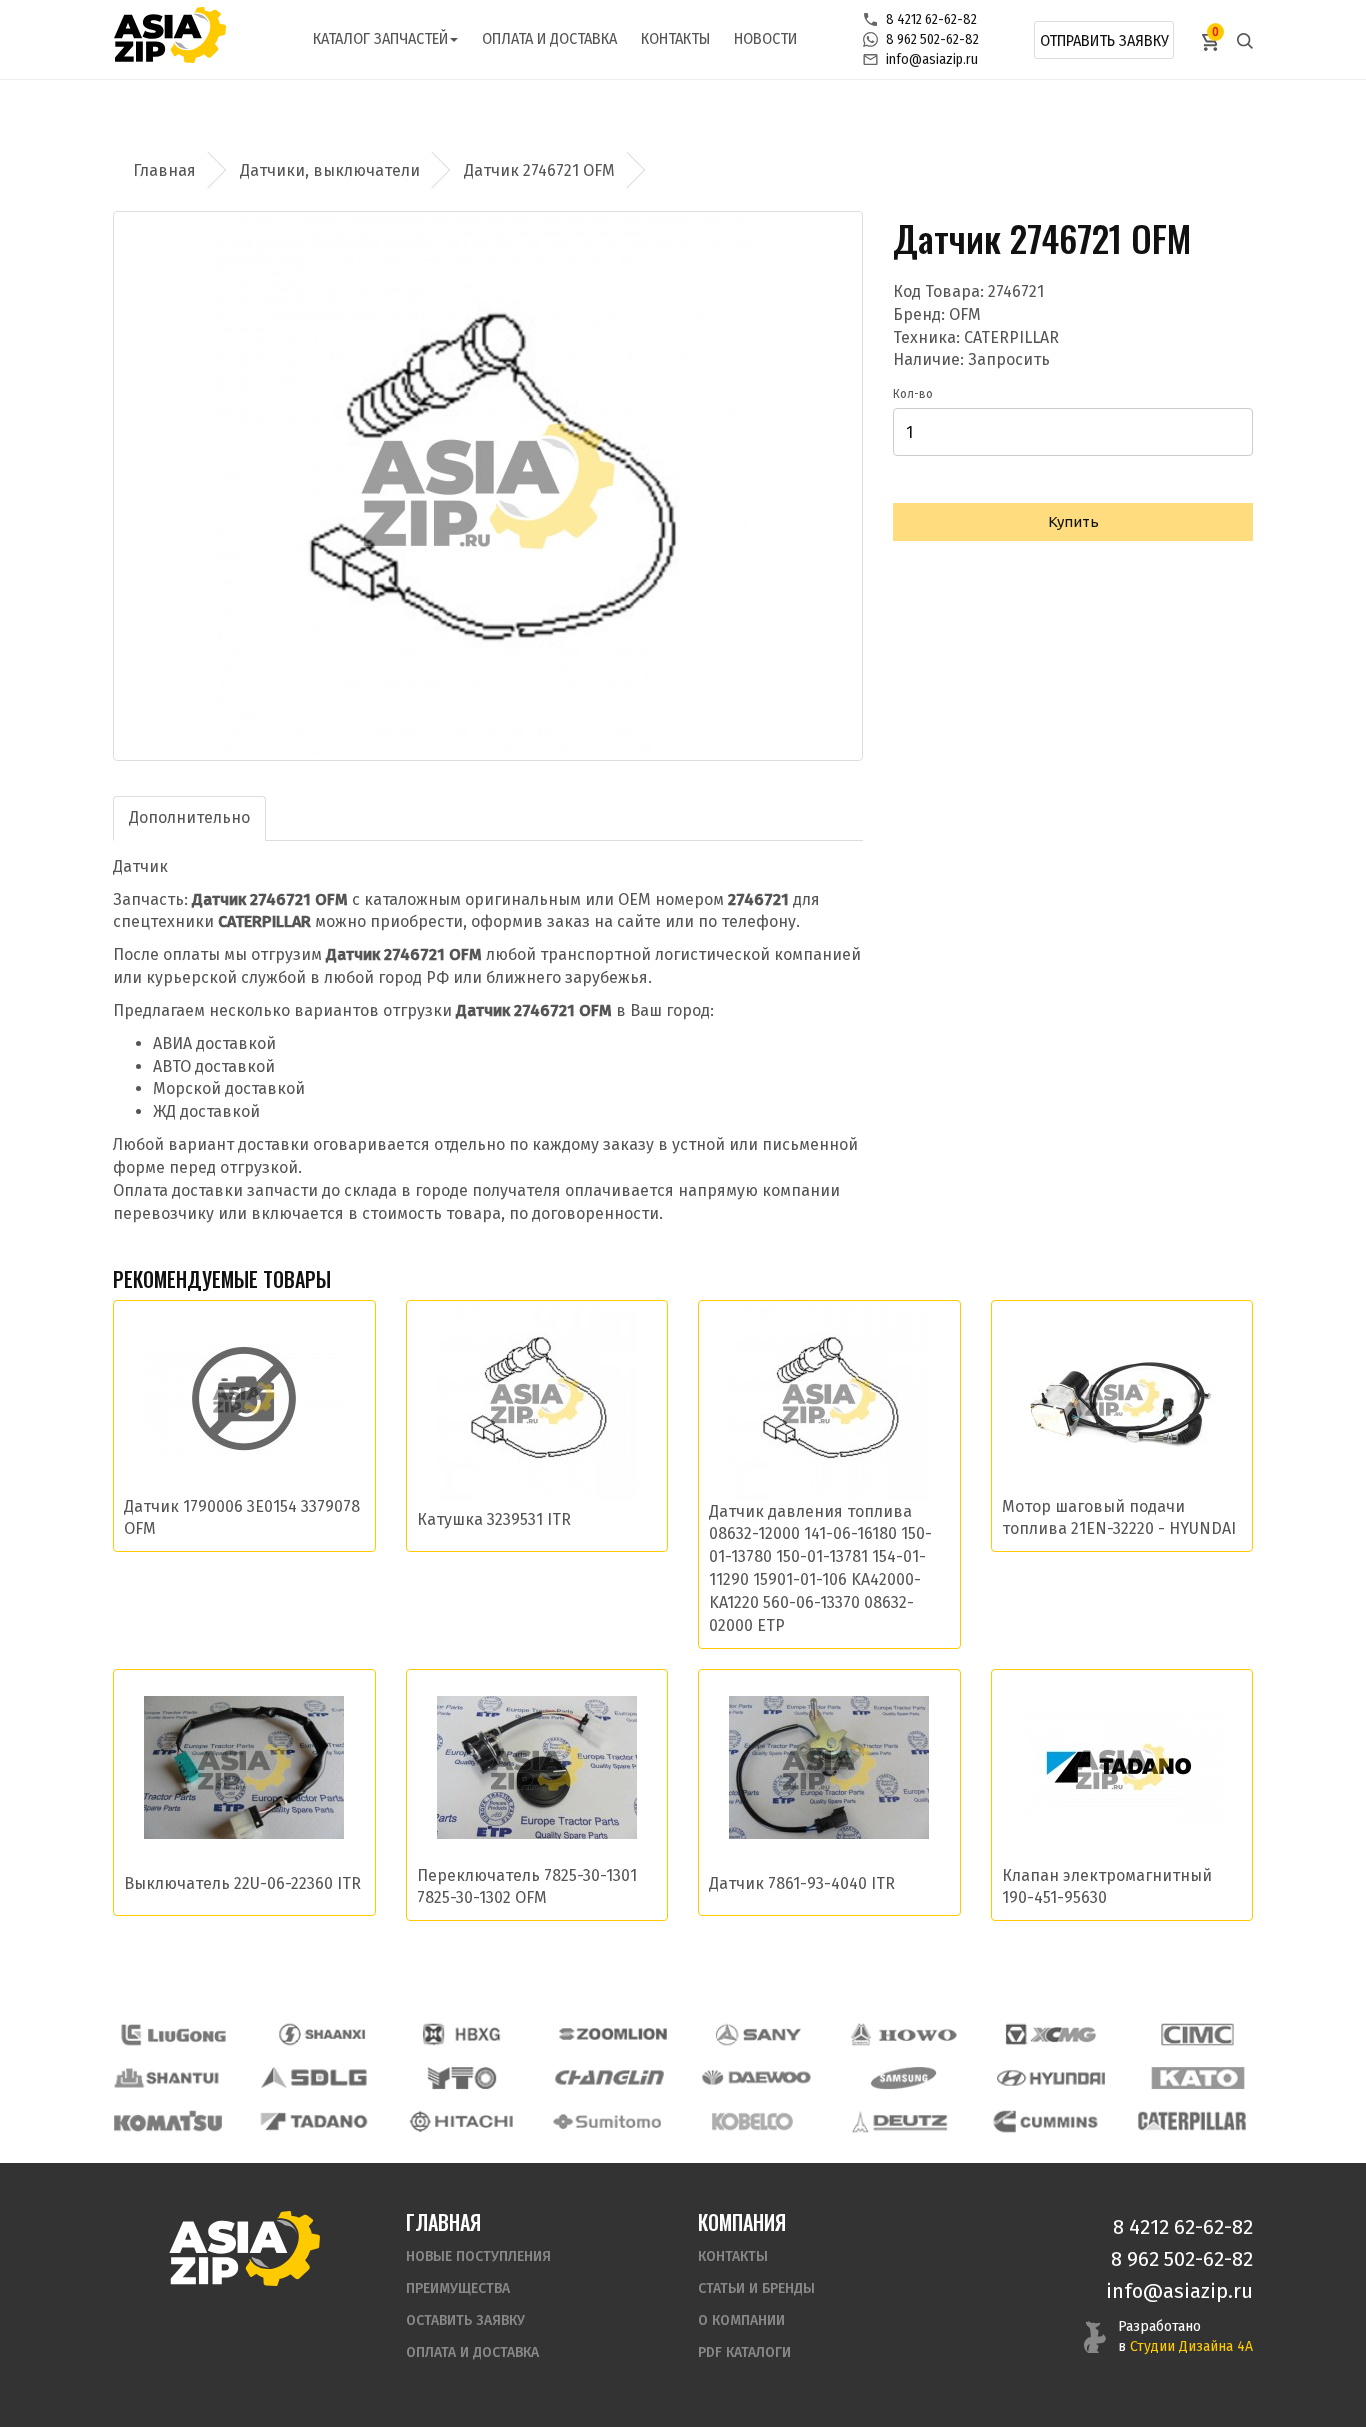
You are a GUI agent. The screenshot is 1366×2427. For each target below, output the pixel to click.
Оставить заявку (465, 2320)
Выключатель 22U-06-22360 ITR (242, 1883)
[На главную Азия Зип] (244, 2247)
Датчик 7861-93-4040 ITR (802, 1883)
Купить (1073, 521)
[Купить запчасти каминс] (1046, 2121)
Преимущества (458, 2288)
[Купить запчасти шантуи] (168, 2077)
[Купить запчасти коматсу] (168, 2121)
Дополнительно (189, 817)
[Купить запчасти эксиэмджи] (1051, 2034)
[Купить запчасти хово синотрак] (905, 2034)
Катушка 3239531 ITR (494, 1519)
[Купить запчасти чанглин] (609, 2077)
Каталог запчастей (380, 38)
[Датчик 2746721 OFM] (488, 486)
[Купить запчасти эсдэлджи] (315, 2077)
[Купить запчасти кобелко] (753, 2121)
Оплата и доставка (549, 38)
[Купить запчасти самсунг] (903, 2077)
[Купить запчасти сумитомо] (607, 2121)
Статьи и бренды (756, 2288)
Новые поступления (478, 2256)
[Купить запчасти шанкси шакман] (320, 2034)
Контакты (675, 38)
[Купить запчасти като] (1198, 2077)
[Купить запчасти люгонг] (174, 2034)
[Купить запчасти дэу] (756, 2077)
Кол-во (913, 394)
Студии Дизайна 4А (1191, 2346)
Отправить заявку (1104, 40)
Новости (765, 38)
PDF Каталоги (744, 2352)
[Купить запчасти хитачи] (461, 2121)
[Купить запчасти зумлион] (613, 2034)
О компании (741, 2320)
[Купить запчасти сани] (759, 2034)
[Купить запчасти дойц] (899, 2121)
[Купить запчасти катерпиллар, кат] (1192, 2121)
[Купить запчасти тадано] (314, 2121)
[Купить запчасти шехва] (466, 2034)
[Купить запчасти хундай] (1051, 2077)
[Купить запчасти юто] (462, 2077)
